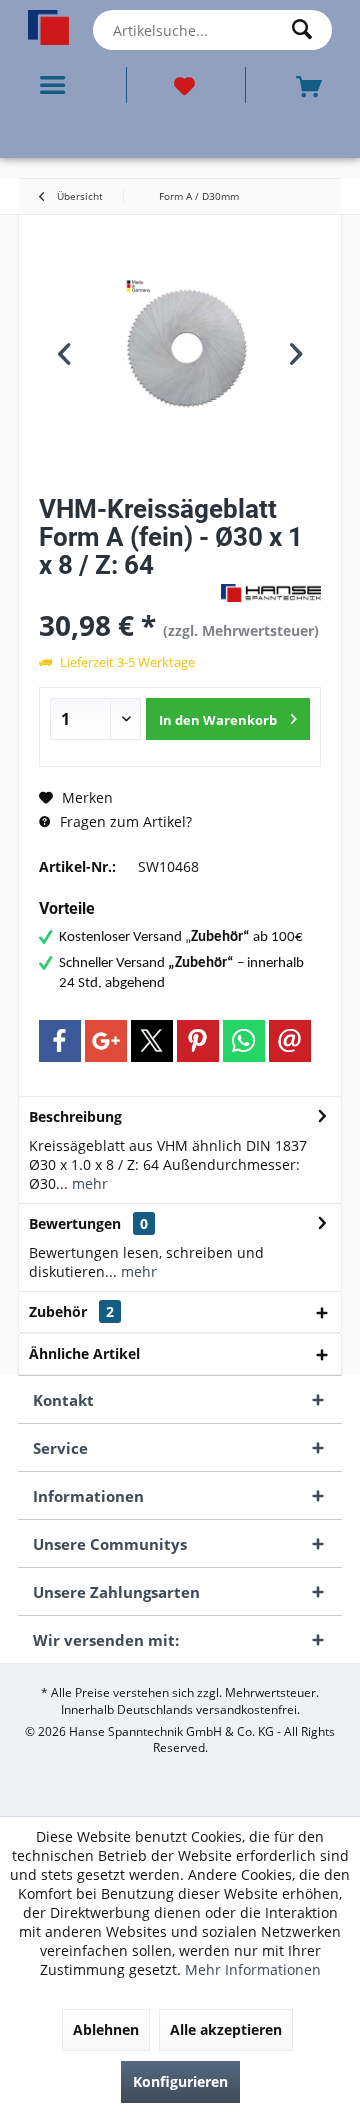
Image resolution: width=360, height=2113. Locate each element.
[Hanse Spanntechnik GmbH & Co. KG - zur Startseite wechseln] (48, 27)
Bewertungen (75, 1223)
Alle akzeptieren (226, 2029)
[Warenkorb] (311, 84)
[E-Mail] (290, 1041)
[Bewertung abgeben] (127, 591)
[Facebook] (60, 1041)
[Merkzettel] (185, 85)
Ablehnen (106, 2029)
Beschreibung (75, 1116)
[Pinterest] (198, 1041)
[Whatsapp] (244, 1041)
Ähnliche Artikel (84, 1353)
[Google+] (106, 1041)
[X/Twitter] (152, 1041)
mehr (88, 1183)
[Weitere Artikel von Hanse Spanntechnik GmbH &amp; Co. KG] (271, 593)
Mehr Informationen (253, 1969)
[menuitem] (57, 85)
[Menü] (57, 85)
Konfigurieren (180, 2081)
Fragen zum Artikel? (124, 821)
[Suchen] (307, 30)
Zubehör (71, 1311)
